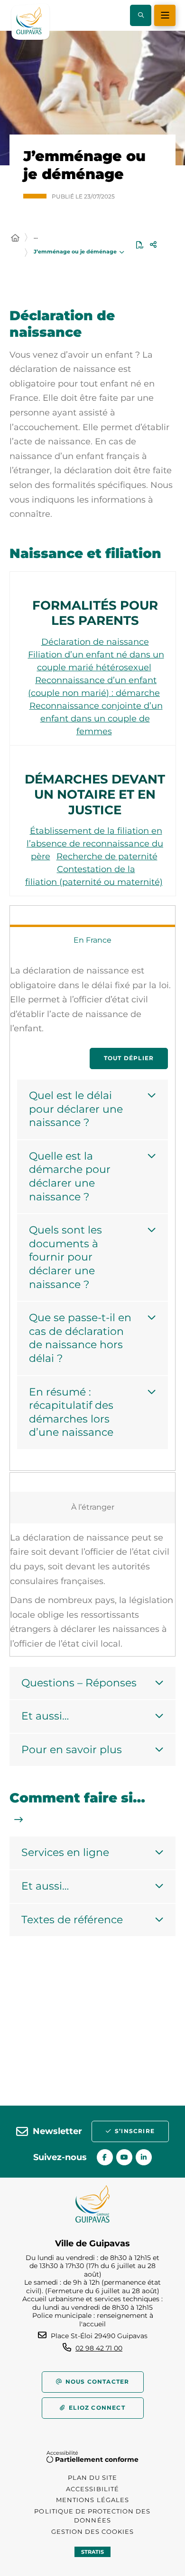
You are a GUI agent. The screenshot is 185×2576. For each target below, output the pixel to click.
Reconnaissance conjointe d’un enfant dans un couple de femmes (96, 719)
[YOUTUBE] (124, 2157)
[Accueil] (15, 238)
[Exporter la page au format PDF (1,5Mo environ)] (140, 245)
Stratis (92, 2552)
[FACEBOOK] (105, 2157)
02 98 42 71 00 (99, 2348)
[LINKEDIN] (144, 2157)
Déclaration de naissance (95, 642)
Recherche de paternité (107, 856)
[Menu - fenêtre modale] (165, 15)
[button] (141, 15)
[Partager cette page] (153, 245)
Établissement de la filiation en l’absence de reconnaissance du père (95, 844)
